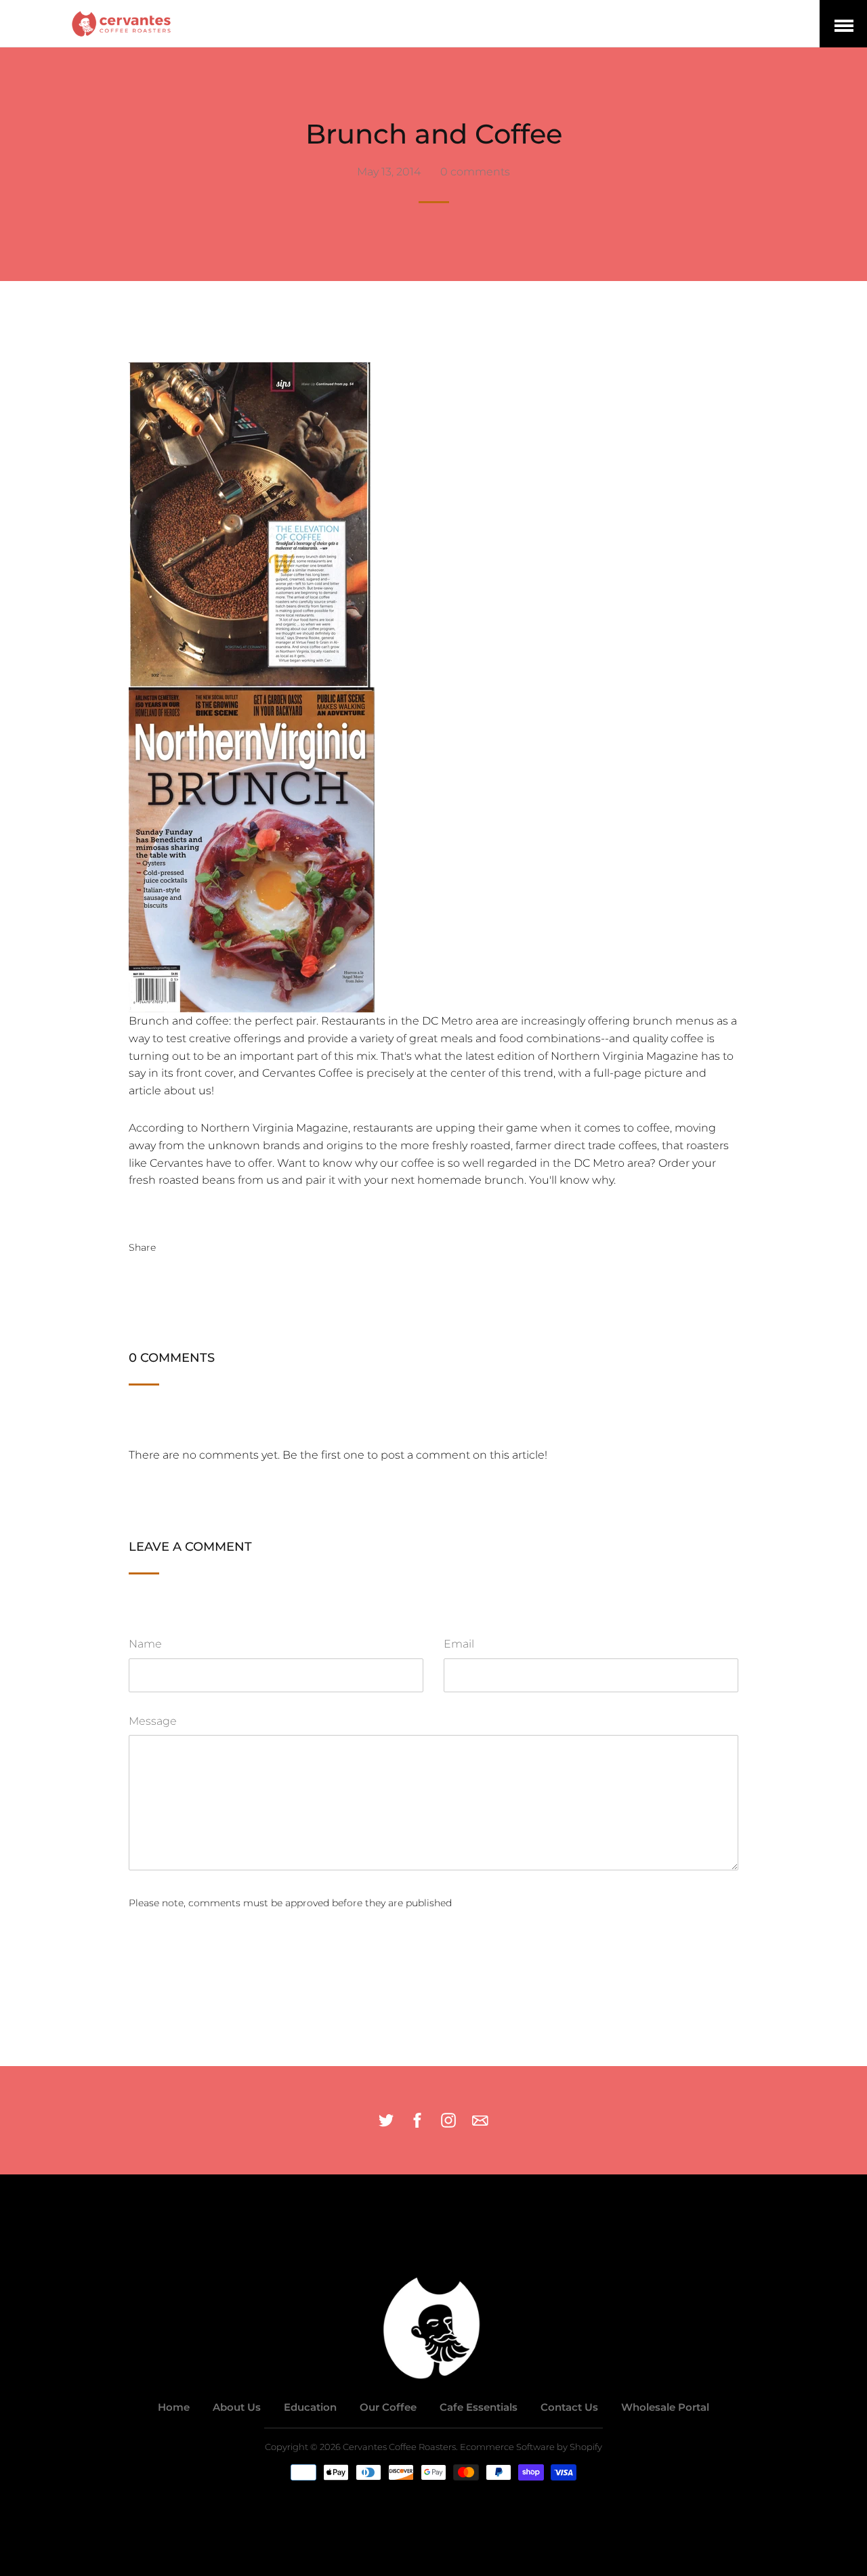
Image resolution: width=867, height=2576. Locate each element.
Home (174, 2407)
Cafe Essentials (479, 2407)
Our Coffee (388, 2407)
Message (153, 1721)
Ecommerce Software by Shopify (531, 2447)
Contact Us (569, 2407)
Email (459, 1644)
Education (310, 2407)
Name (145, 1644)
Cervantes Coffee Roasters (399, 2447)
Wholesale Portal (665, 2407)
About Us (237, 2407)
